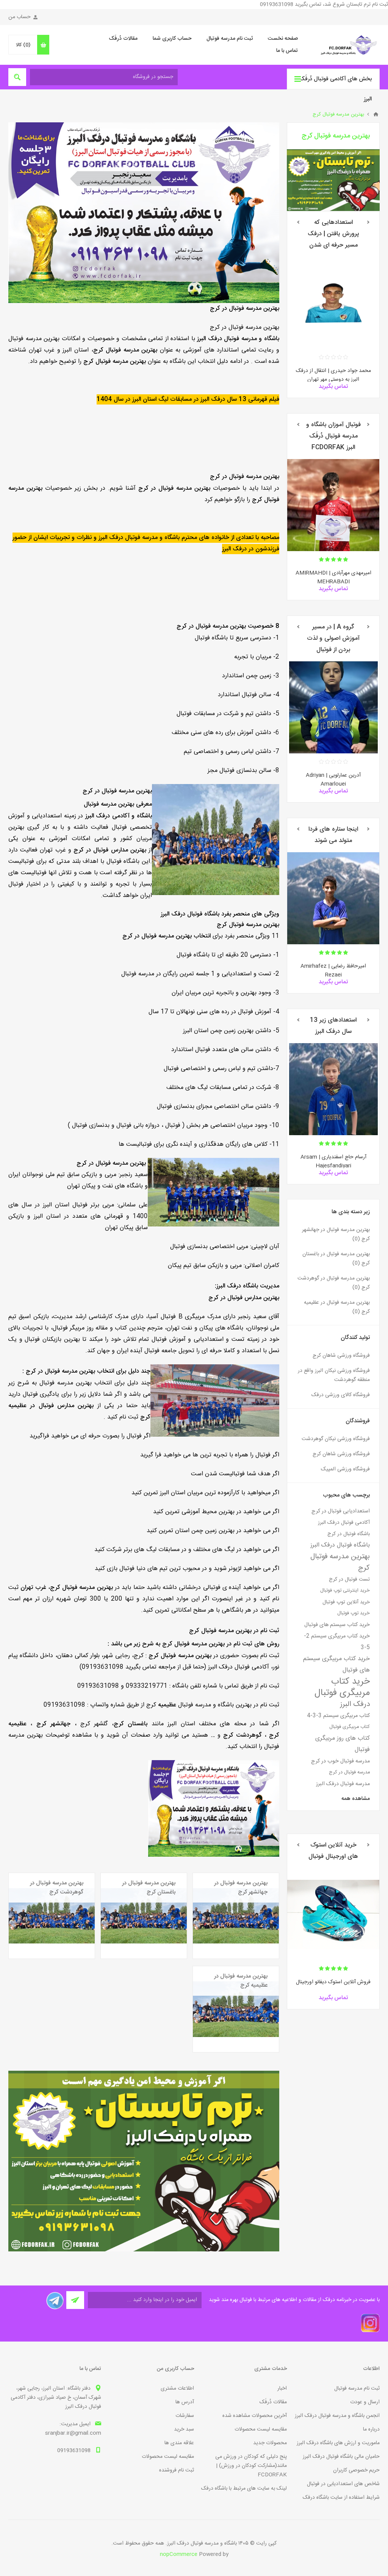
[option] (333, 327)
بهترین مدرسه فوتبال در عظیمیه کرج (241, 1981)
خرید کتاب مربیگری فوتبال (342, 1687)
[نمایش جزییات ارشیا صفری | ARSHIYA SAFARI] (333, 505)
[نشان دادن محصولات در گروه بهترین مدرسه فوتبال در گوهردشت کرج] (52, 1916)
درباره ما (371, 2429)
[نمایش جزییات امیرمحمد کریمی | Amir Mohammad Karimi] (333, 898)
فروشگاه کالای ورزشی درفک (341, 1395)
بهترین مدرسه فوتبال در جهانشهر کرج (241, 1888)
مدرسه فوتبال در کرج (349, 1772)
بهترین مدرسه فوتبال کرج (340, 1562)
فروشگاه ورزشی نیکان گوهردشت (336, 1439)
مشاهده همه (356, 1799)
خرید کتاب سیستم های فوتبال (337, 1625)
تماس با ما (287, 51)
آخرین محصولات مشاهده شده (255, 2416)
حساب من (20, 17)
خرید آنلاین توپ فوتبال (346, 1602)
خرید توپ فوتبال (354, 1613)
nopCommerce (179, 2554)
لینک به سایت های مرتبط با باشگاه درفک (244, 2489)
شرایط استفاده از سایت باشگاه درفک (341, 2498)
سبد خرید (184, 2429)
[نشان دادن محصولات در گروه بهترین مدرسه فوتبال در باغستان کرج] (144, 1916)
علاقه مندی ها (179, 2443)
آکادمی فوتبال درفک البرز (344, 1523)
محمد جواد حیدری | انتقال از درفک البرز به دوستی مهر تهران (333, 375)
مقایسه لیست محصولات (261, 2429)
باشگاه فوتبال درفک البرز (340, 1545)
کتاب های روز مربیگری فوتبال (343, 1744)
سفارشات (185, 2416)
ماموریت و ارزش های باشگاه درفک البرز (338, 2443)
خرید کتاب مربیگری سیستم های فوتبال (336, 1664)
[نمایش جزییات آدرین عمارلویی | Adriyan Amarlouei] (333, 707)
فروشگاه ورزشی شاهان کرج (341, 1356)
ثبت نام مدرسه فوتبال (230, 39)
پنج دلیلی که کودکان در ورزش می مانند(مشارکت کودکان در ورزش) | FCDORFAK (251, 2466)
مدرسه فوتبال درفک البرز (343, 1784)
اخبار (282, 2389)
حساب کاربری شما (172, 39)
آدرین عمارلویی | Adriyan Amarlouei (333, 780)
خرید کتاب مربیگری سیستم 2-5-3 (337, 1642)
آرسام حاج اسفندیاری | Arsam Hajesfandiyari (333, 1161)
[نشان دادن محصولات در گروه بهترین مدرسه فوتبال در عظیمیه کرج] (236, 2009)
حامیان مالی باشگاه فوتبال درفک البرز (341, 2457)
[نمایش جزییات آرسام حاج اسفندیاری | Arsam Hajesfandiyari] (333, 1089)
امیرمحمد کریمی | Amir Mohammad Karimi (333, 971)
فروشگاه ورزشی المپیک (345, 1469)
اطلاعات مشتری (177, 2389)
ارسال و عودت (365, 2402)
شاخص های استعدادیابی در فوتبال (343, 2484)
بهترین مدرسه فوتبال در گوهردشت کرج (57, 1888)
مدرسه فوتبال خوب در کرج (340, 1761)
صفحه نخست (283, 39)
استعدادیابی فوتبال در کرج (341, 1511)
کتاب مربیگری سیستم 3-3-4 (338, 1716)
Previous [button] (368, 222)
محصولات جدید (270, 2443)
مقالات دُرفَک (123, 39)
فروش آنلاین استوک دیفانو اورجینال (333, 1982)
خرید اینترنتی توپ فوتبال (345, 1591)
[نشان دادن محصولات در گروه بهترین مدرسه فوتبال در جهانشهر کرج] (236, 1916)
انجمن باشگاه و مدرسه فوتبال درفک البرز (337, 2416)
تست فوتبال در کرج (349, 1579)
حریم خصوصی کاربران (356, 2470)
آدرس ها (185, 2402)
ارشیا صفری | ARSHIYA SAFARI (333, 573)
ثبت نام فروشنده (177, 2470)
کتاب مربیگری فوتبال (350, 1727)
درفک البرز (355, 1704)
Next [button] (298, 222)
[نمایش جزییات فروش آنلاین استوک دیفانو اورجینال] (333, 1914)
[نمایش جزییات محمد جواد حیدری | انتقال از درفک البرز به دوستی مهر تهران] (333, 303)
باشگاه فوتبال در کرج (349, 1534)
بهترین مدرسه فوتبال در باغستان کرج (149, 1888)
